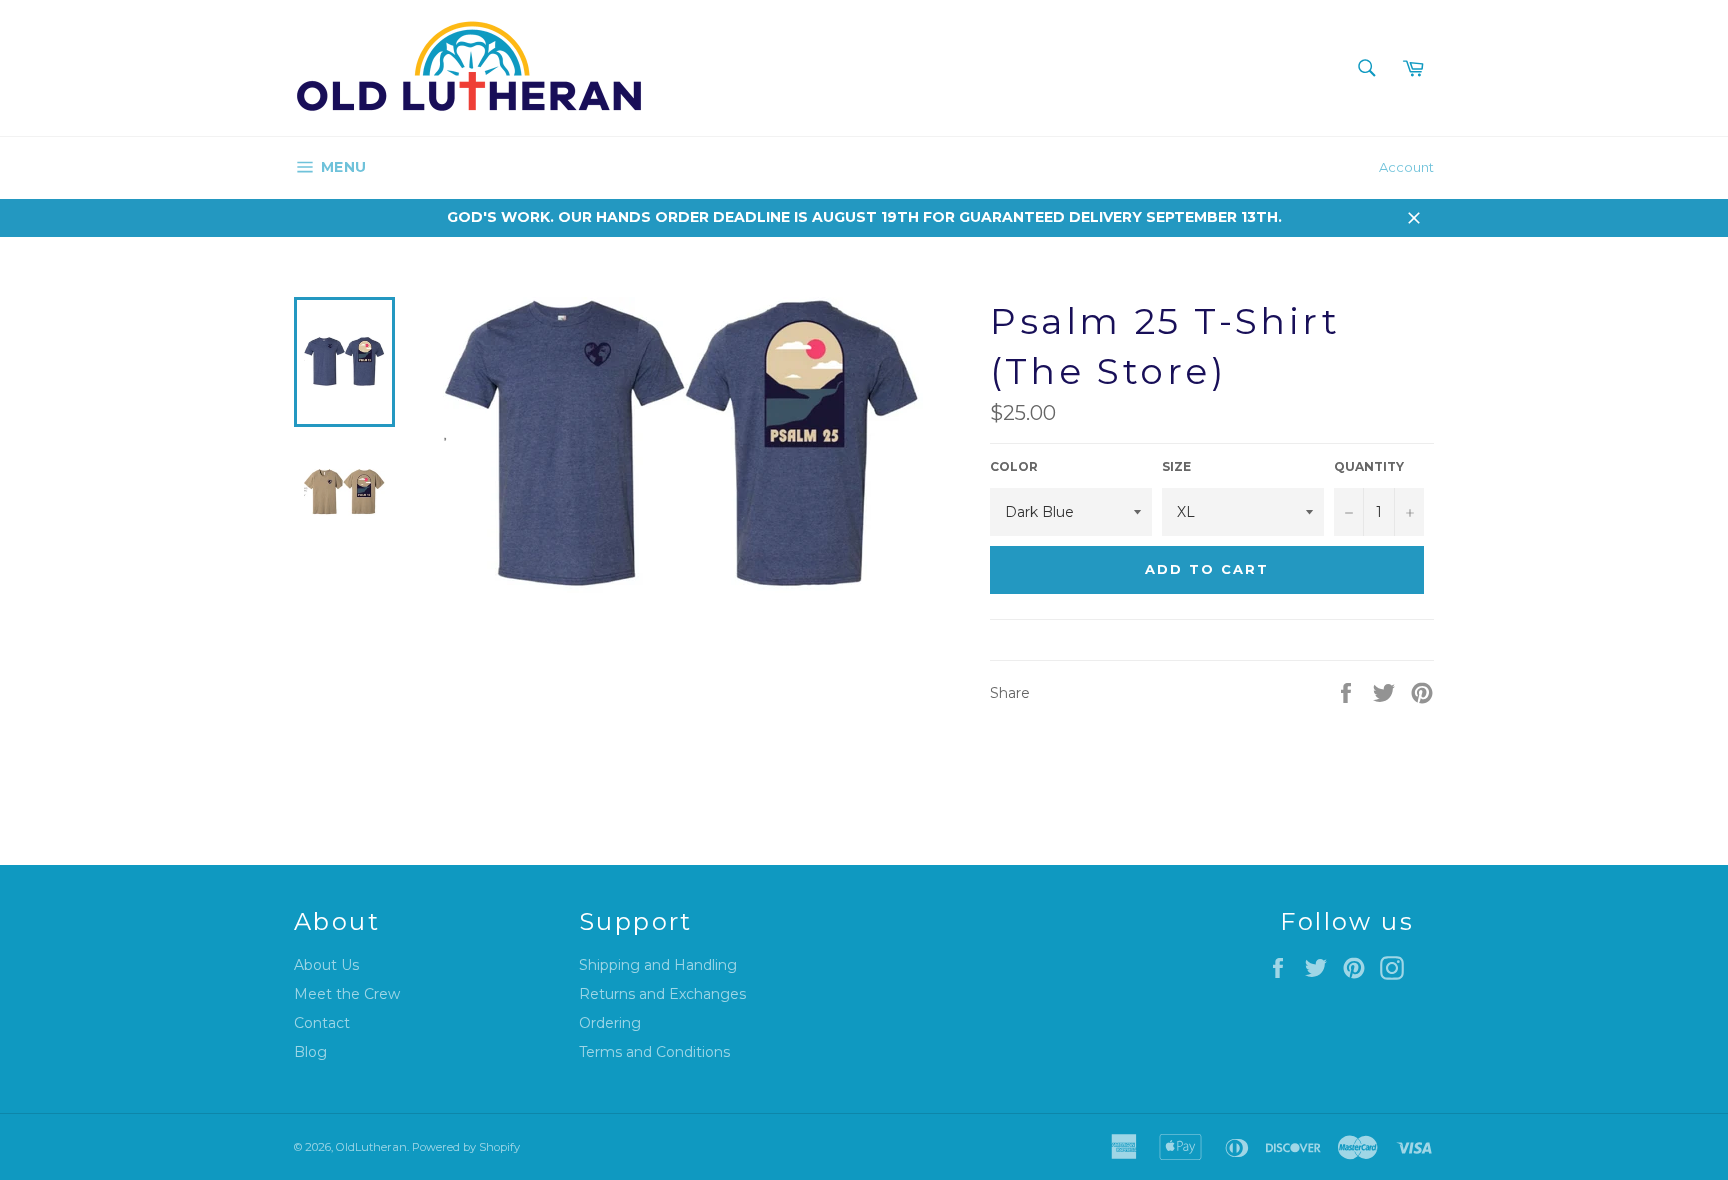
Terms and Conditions (654, 1052)
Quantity (1369, 466)
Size (1176, 466)
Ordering (610, 1023)
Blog (310, 1052)
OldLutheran (371, 1147)
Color (1014, 466)
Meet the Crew (347, 994)
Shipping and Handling (658, 965)
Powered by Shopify (466, 1147)
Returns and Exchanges (662, 994)
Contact (322, 1023)
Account (1406, 167)
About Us (326, 965)
